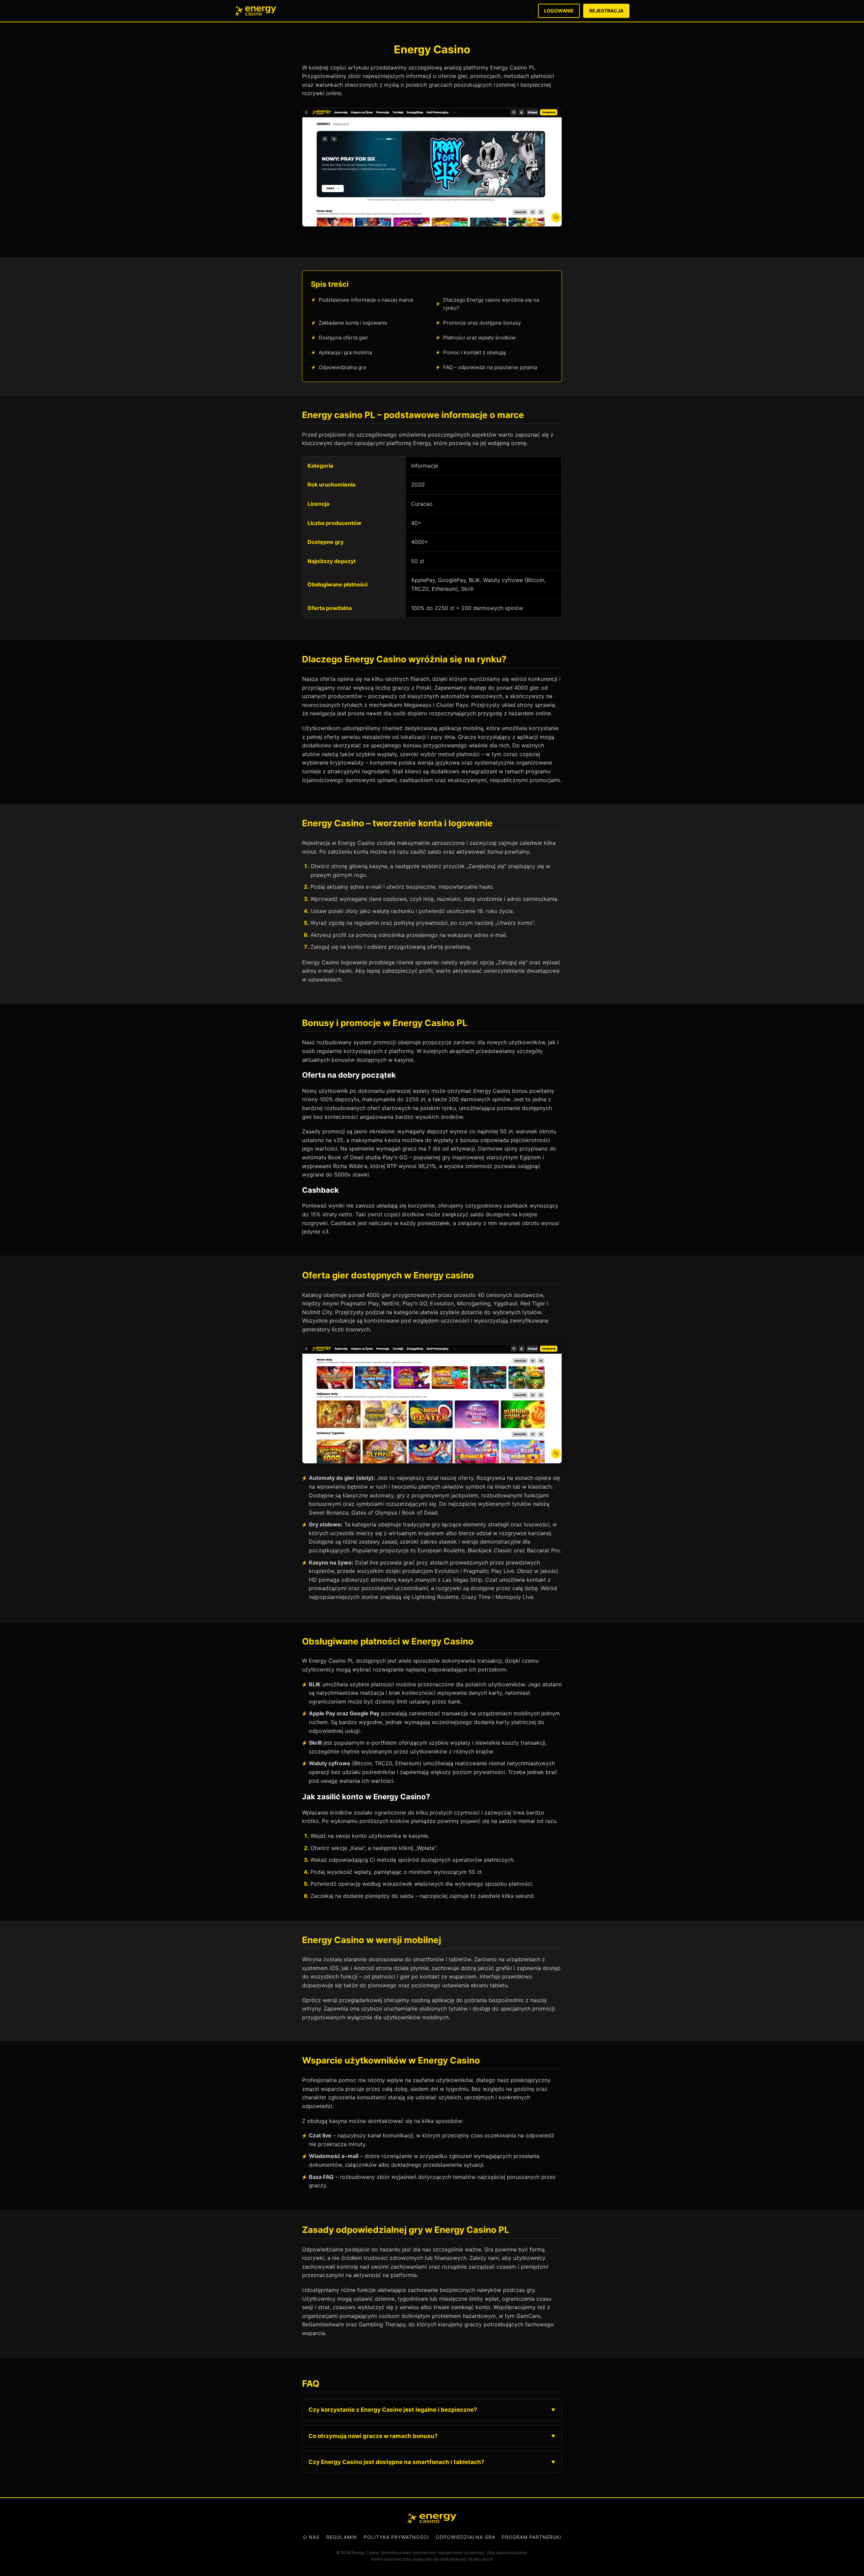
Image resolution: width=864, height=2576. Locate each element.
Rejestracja (606, 11)
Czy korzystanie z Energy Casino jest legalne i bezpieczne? (393, 2410)
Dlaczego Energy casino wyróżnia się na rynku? (491, 304)
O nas (311, 2537)
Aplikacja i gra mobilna (345, 352)
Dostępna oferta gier (343, 338)
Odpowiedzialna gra (342, 367)
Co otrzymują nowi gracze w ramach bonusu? (373, 2436)
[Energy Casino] (432, 2518)
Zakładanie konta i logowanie (353, 323)
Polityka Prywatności (396, 2537)
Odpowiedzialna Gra (465, 2537)
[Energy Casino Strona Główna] (256, 11)
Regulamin (342, 2537)
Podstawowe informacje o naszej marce (366, 300)
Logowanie (559, 11)
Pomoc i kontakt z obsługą (474, 352)
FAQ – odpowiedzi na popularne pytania (490, 367)
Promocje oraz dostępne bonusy (482, 323)
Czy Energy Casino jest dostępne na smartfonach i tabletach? (396, 2462)
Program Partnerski (532, 2537)
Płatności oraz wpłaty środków (479, 338)
